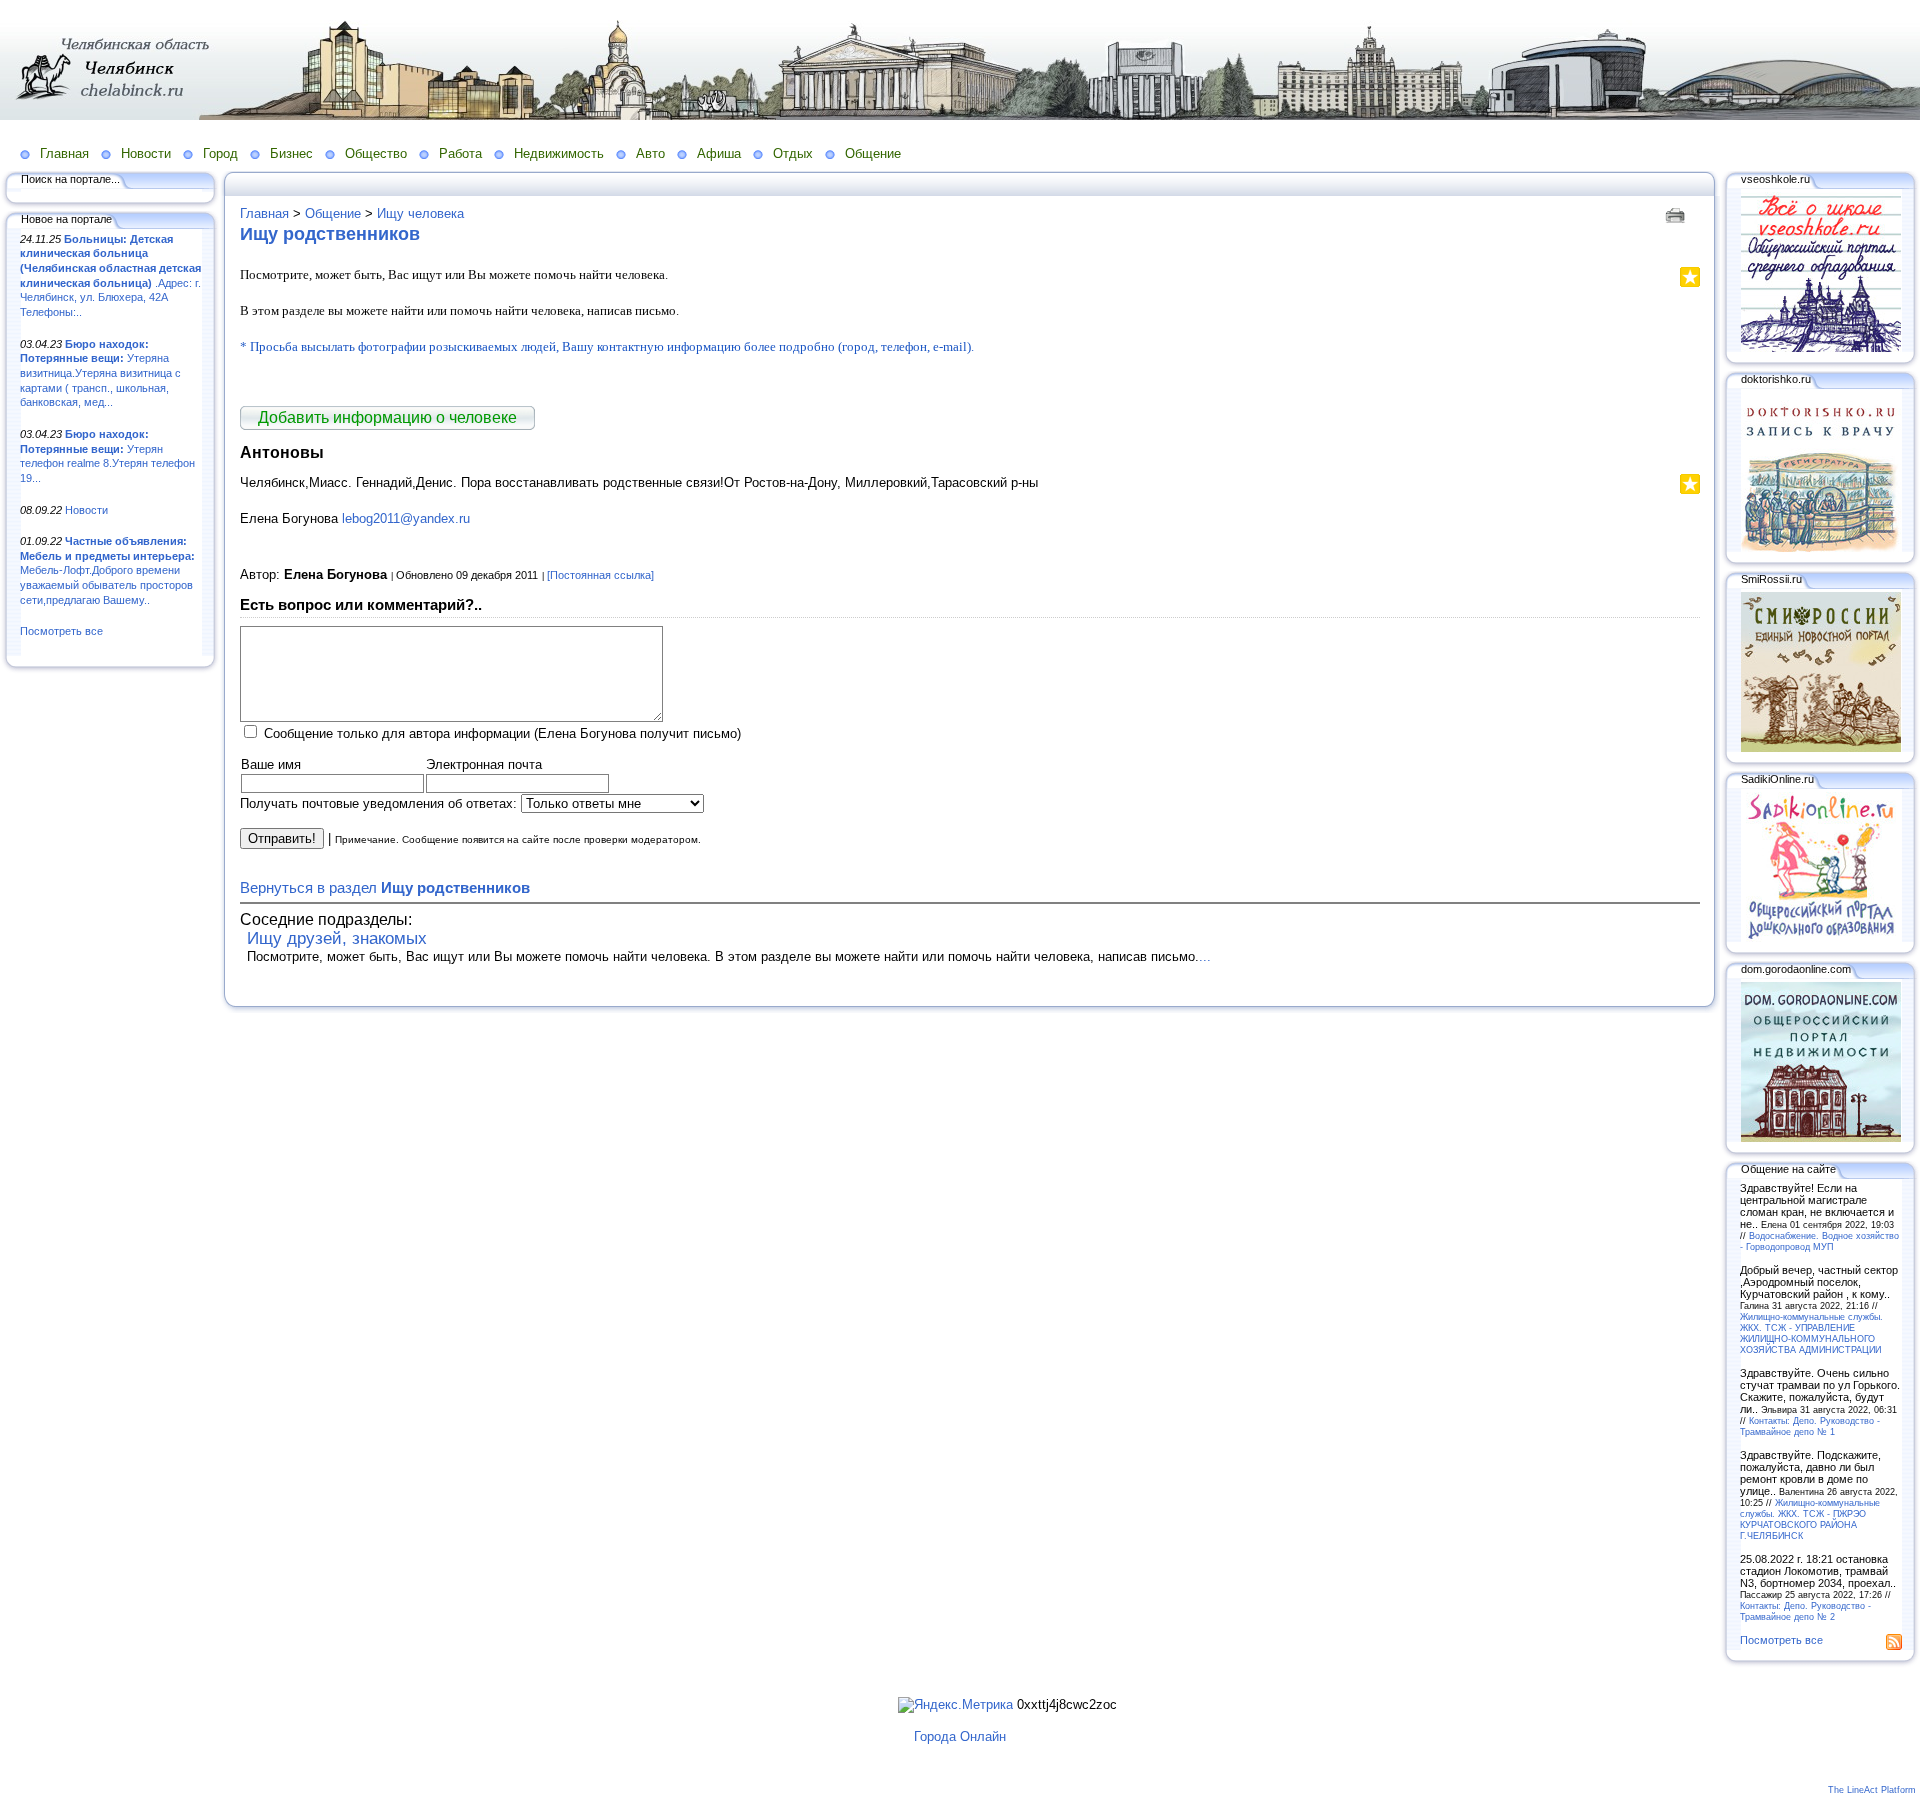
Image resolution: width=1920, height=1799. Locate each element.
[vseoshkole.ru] (1821, 348)
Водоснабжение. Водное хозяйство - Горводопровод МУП (1819, 1241)
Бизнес (291, 153)
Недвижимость (559, 153)
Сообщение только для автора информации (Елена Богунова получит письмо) (502, 733)
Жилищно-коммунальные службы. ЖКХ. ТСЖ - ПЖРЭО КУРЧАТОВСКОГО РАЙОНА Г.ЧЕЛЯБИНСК (1810, 1519)
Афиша (719, 153)
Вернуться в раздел (385, 887)
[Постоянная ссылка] (600, 575)
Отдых (793, 153)
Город (220, 153)
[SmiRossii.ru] (1821, 748)
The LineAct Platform (1872, 1790)
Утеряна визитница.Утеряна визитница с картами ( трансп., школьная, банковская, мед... (100, 373)
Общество (376, 153)
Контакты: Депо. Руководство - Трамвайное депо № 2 (1805, 1611)
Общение (873, 153)
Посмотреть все (61, 631)
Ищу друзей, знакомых (337, 938)
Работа (460, 153)
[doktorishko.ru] (1821, 548)
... (1205, 956)
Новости (146, 153)
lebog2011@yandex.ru (406, 518)
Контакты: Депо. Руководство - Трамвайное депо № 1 (1810, 1426)
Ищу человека (420, 213)
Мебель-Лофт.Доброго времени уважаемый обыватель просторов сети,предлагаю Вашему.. (107, 570)
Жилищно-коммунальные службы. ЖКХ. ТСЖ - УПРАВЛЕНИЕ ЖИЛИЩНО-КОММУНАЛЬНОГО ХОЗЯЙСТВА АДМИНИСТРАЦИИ (1811, 1333)
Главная (64, 153)
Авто (650, 153)
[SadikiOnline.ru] (1821, 938)
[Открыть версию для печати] (1677, 213)
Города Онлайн (960, 1736)
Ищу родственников (330, 234)
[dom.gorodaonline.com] (1821, 1138)
